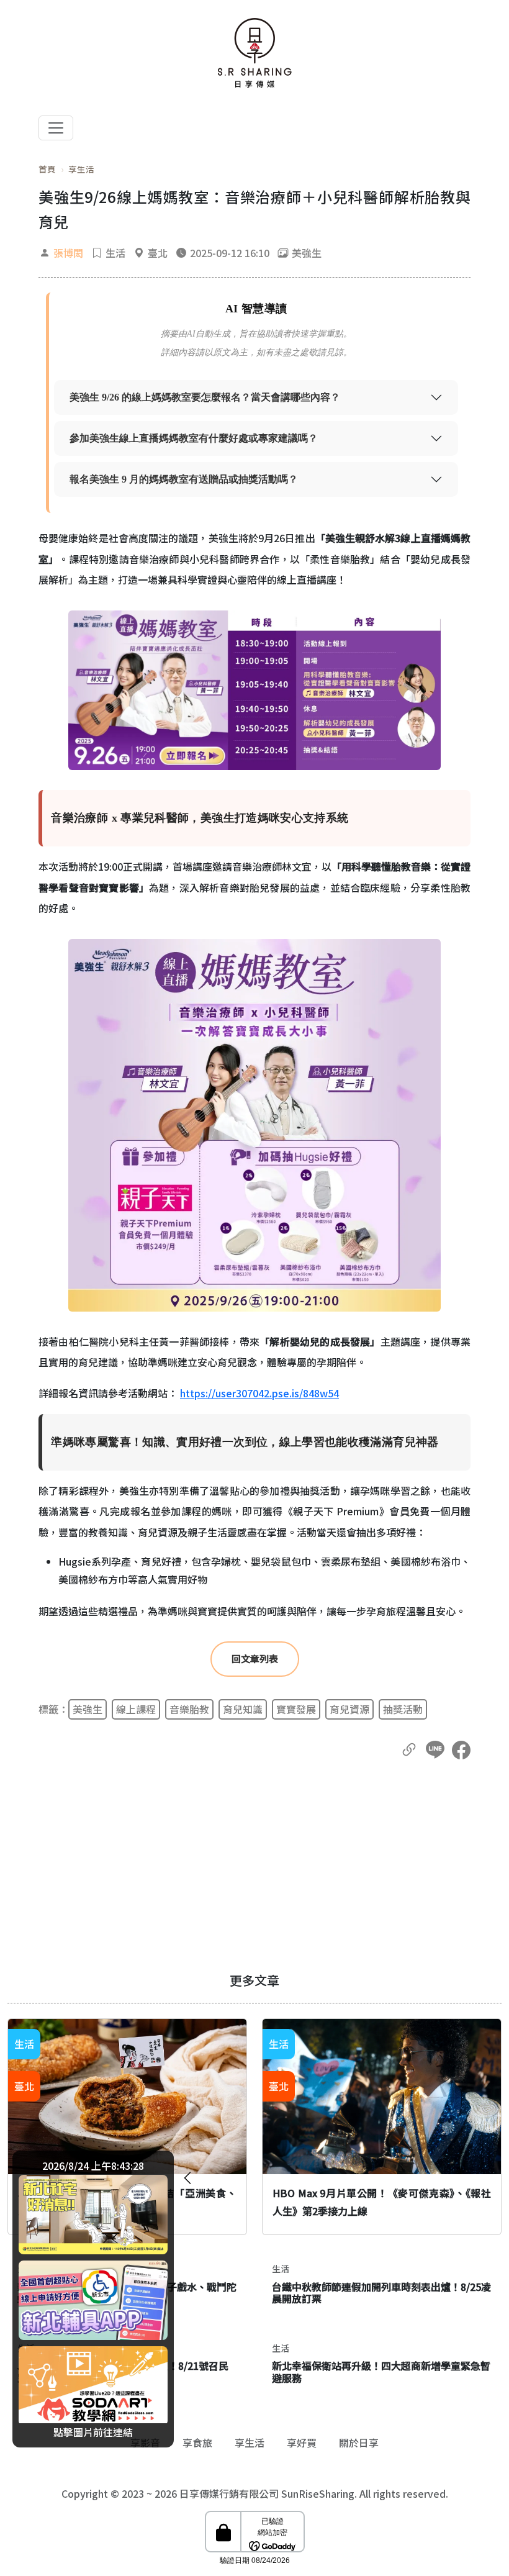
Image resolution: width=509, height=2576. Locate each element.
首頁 (47, 169)
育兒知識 (243, 1709)
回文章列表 (255, 1658)
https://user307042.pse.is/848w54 (259, 1393)
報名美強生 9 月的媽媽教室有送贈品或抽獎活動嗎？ (184, 479)
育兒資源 (349, 1709)
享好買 (302, 2442)
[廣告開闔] (187, 2176)
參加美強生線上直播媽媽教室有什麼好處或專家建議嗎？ (194, 438)
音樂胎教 (189, 1709)
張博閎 (68, 253)
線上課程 (136, 1709)
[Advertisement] (254, 1866)
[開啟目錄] (56, 128)
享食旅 (197, 2442)
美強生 (88, 1709)
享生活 (81, 169)
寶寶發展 (296, 1709)
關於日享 (359, 2442)
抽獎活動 (403, 1709)
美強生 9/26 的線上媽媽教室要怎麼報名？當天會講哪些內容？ (205, 397)
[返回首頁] (254, 53)
